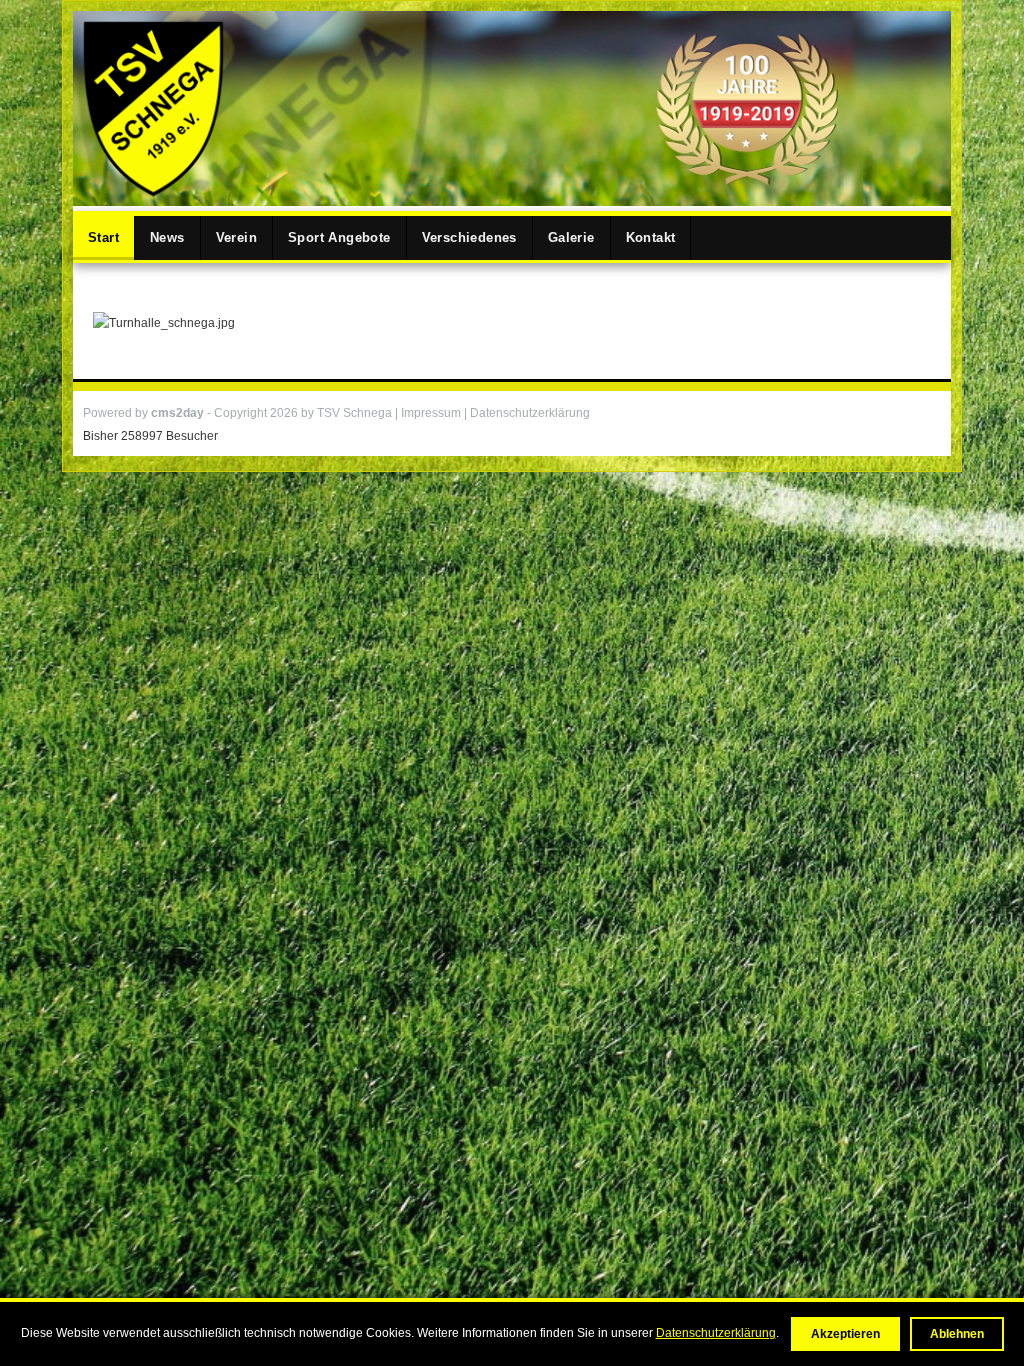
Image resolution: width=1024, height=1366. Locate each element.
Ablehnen (957, 1334)
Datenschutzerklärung (716, 1333)
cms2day (177, 413)
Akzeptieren (845, 1334)
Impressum (432, 413)
